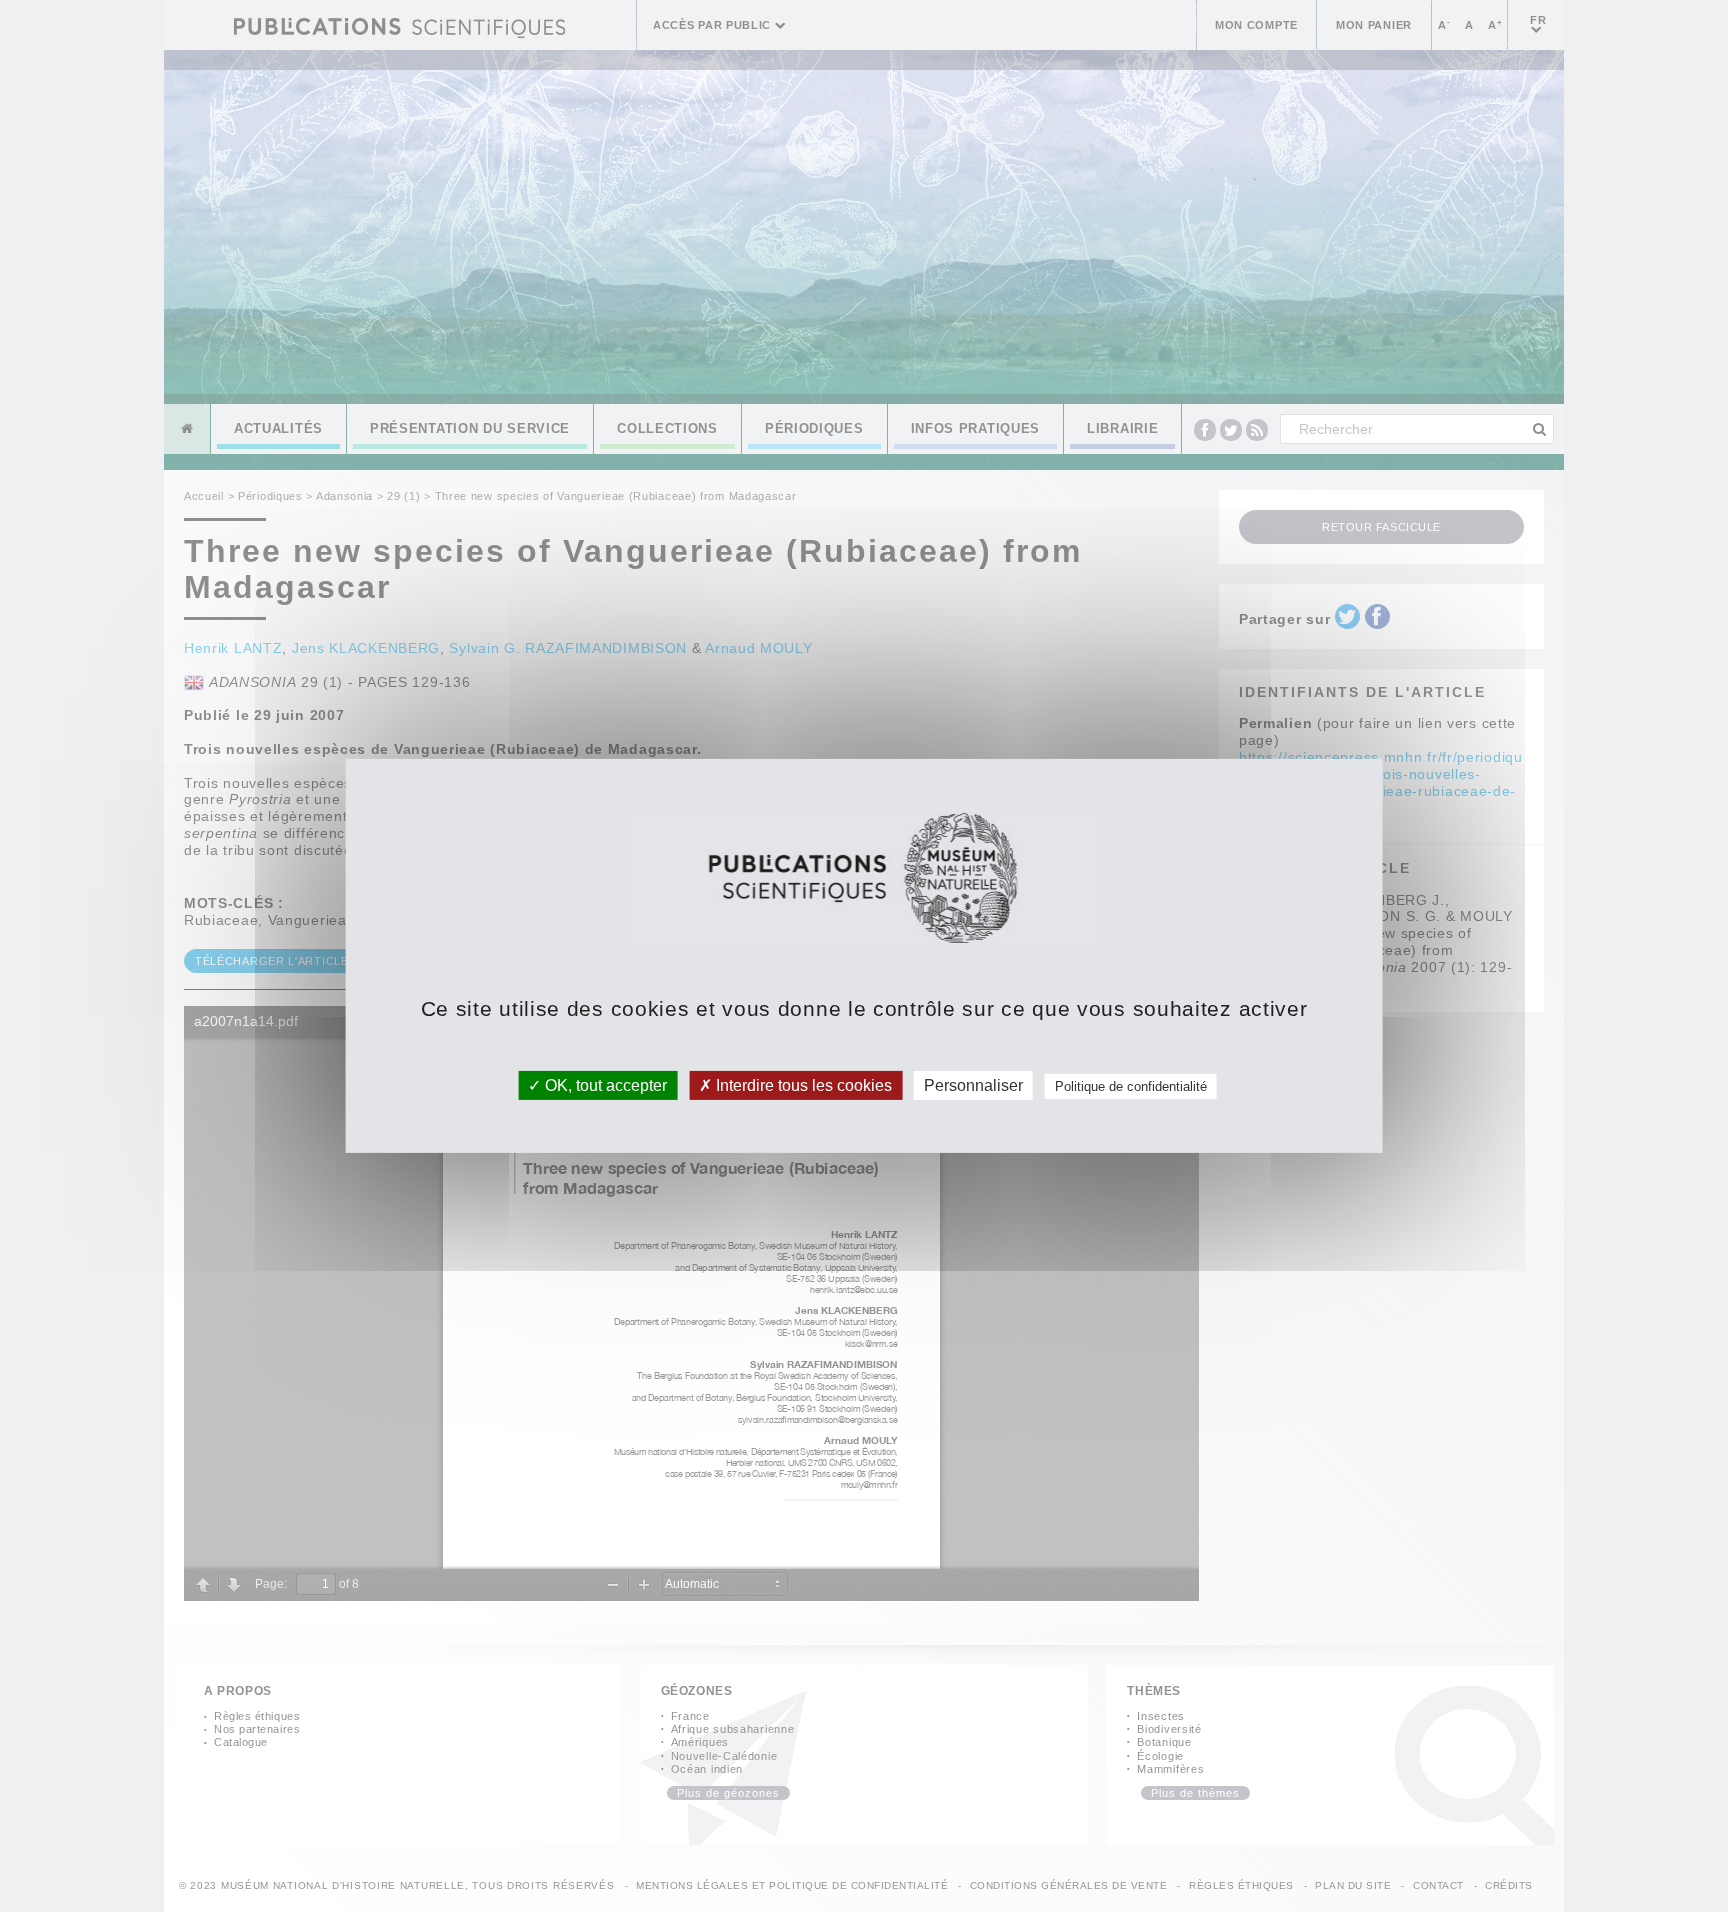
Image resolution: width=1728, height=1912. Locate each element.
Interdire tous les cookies (802, 1085)
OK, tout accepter (604, 1085)
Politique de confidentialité (1131, 1086)
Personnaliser (973, 1085)
